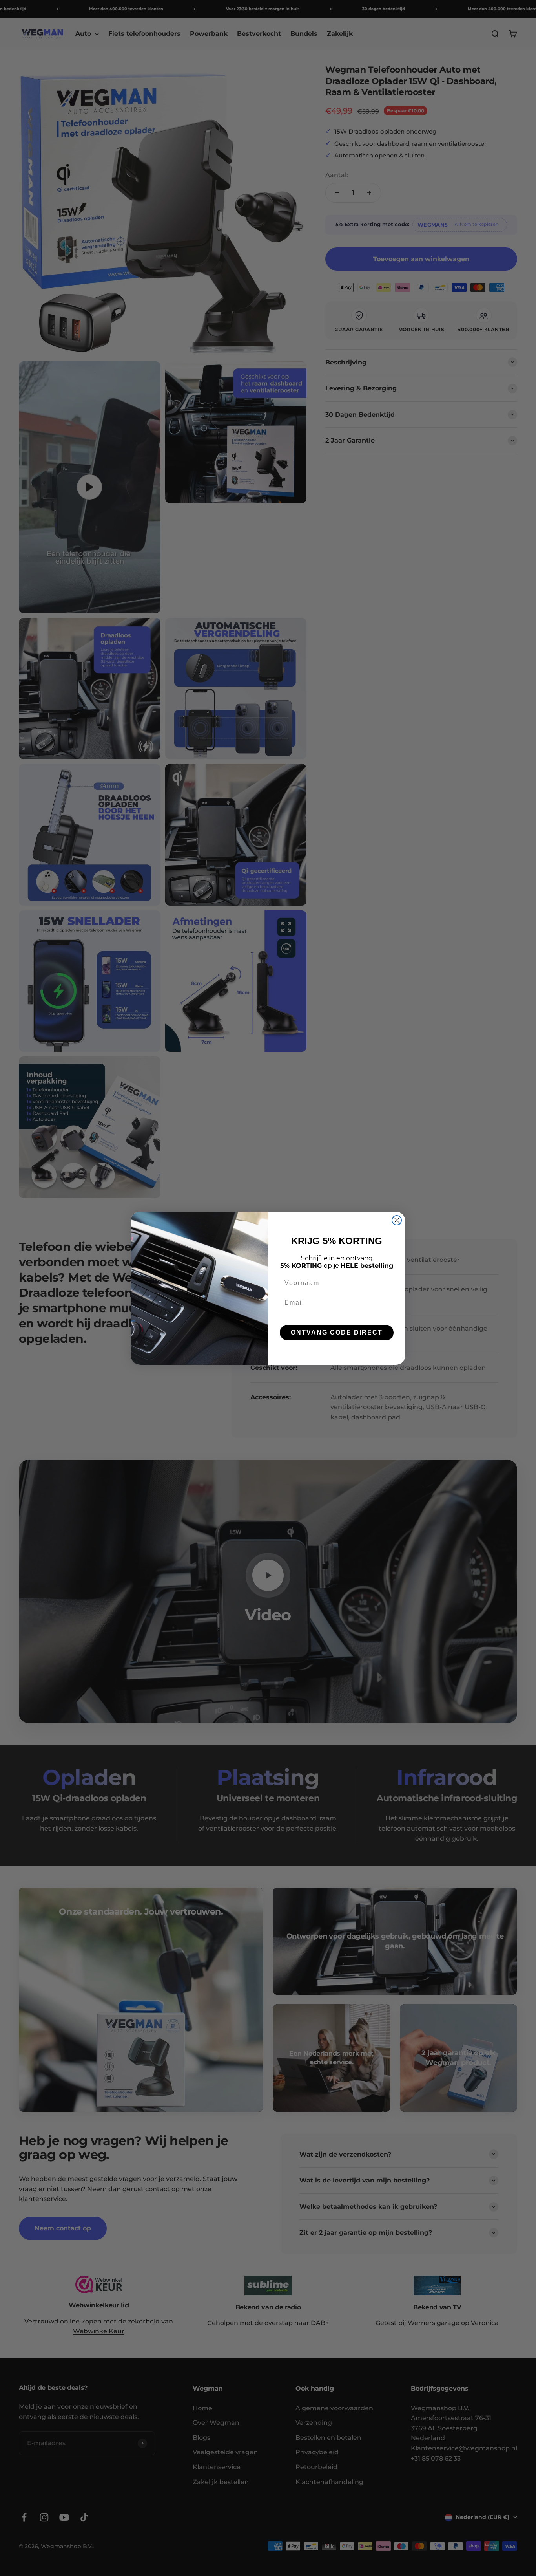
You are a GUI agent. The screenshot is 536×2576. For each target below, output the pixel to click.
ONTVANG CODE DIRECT (337, 1332)
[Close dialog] (397, 1220)
